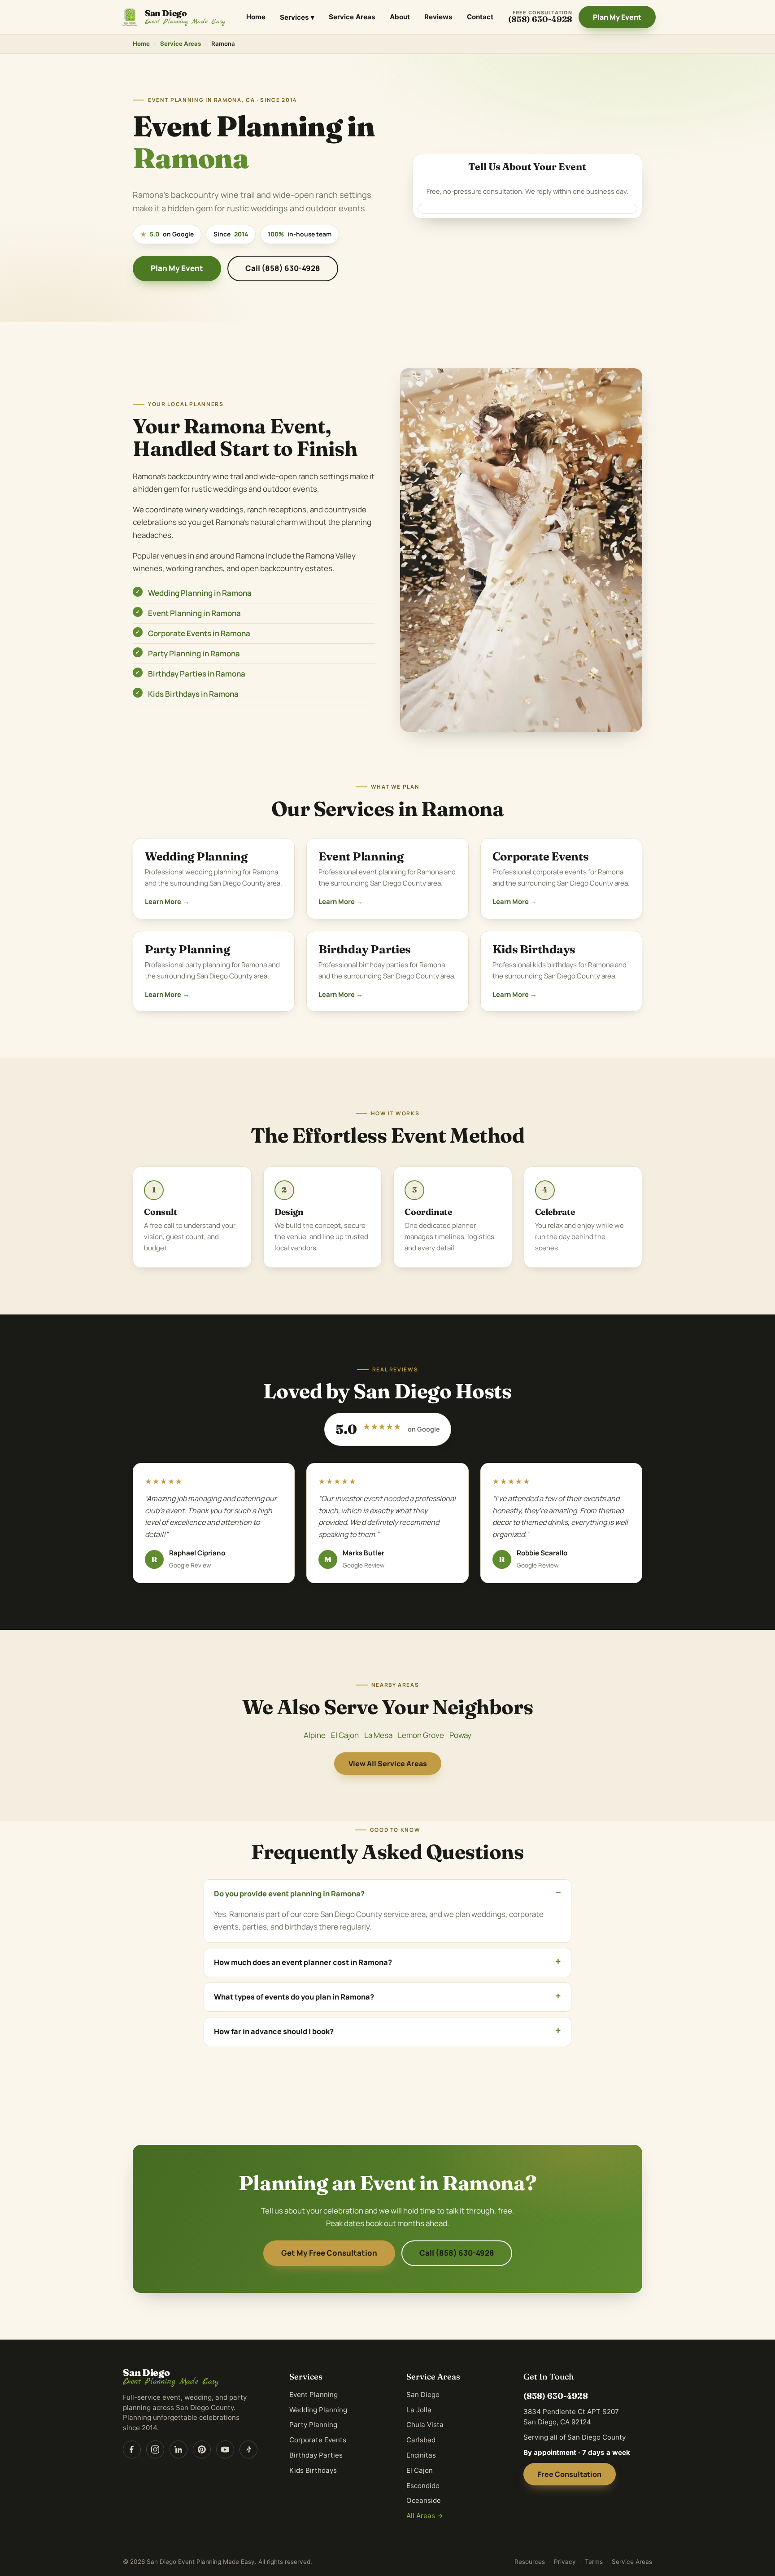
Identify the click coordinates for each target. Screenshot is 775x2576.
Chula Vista (425, 2425)
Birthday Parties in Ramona (197, 674)
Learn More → (167, 901)
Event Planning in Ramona (194, 613)
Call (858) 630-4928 (283, 268)
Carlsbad (421, 2440)
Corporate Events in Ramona (199, 633)
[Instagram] (155, 2449)
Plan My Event (617, 17)
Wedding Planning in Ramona (200, 593)
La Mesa (378, 1735)
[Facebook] (132, 2449)
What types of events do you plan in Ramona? (294, 1997)
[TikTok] (248, 2449)
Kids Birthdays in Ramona (193, 694)
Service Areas (352, 17)
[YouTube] (225, 2449)
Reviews (438, 17)
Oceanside (424, 2500)
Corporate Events (541, 856)
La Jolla (419, 2410)
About (400, 17)
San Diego (423, 2395)
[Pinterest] (202, 2449)
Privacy (565, 2562)
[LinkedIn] (179, 2449)
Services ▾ (297, 17)
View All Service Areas (388, 1764)
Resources (530, 2562)
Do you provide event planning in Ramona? (289, 1894)
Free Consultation (570, 2474)
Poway (460, 1735)
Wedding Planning (196, 856)
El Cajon (345, 1735)
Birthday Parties (365, 949)
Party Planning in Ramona (194, 653)
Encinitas (421, 2455)
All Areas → (425, 2516)
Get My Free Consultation (329, 2253)
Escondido (423, 2486)
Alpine (315, 1735)
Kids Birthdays (534, 949)
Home (256, 17)
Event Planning (361, 856)
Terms (594, 2562)
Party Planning (187, 949)
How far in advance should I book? (274, 2031)
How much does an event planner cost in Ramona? (303, 1962)
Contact (480, 17)
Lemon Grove (421, 1735)
